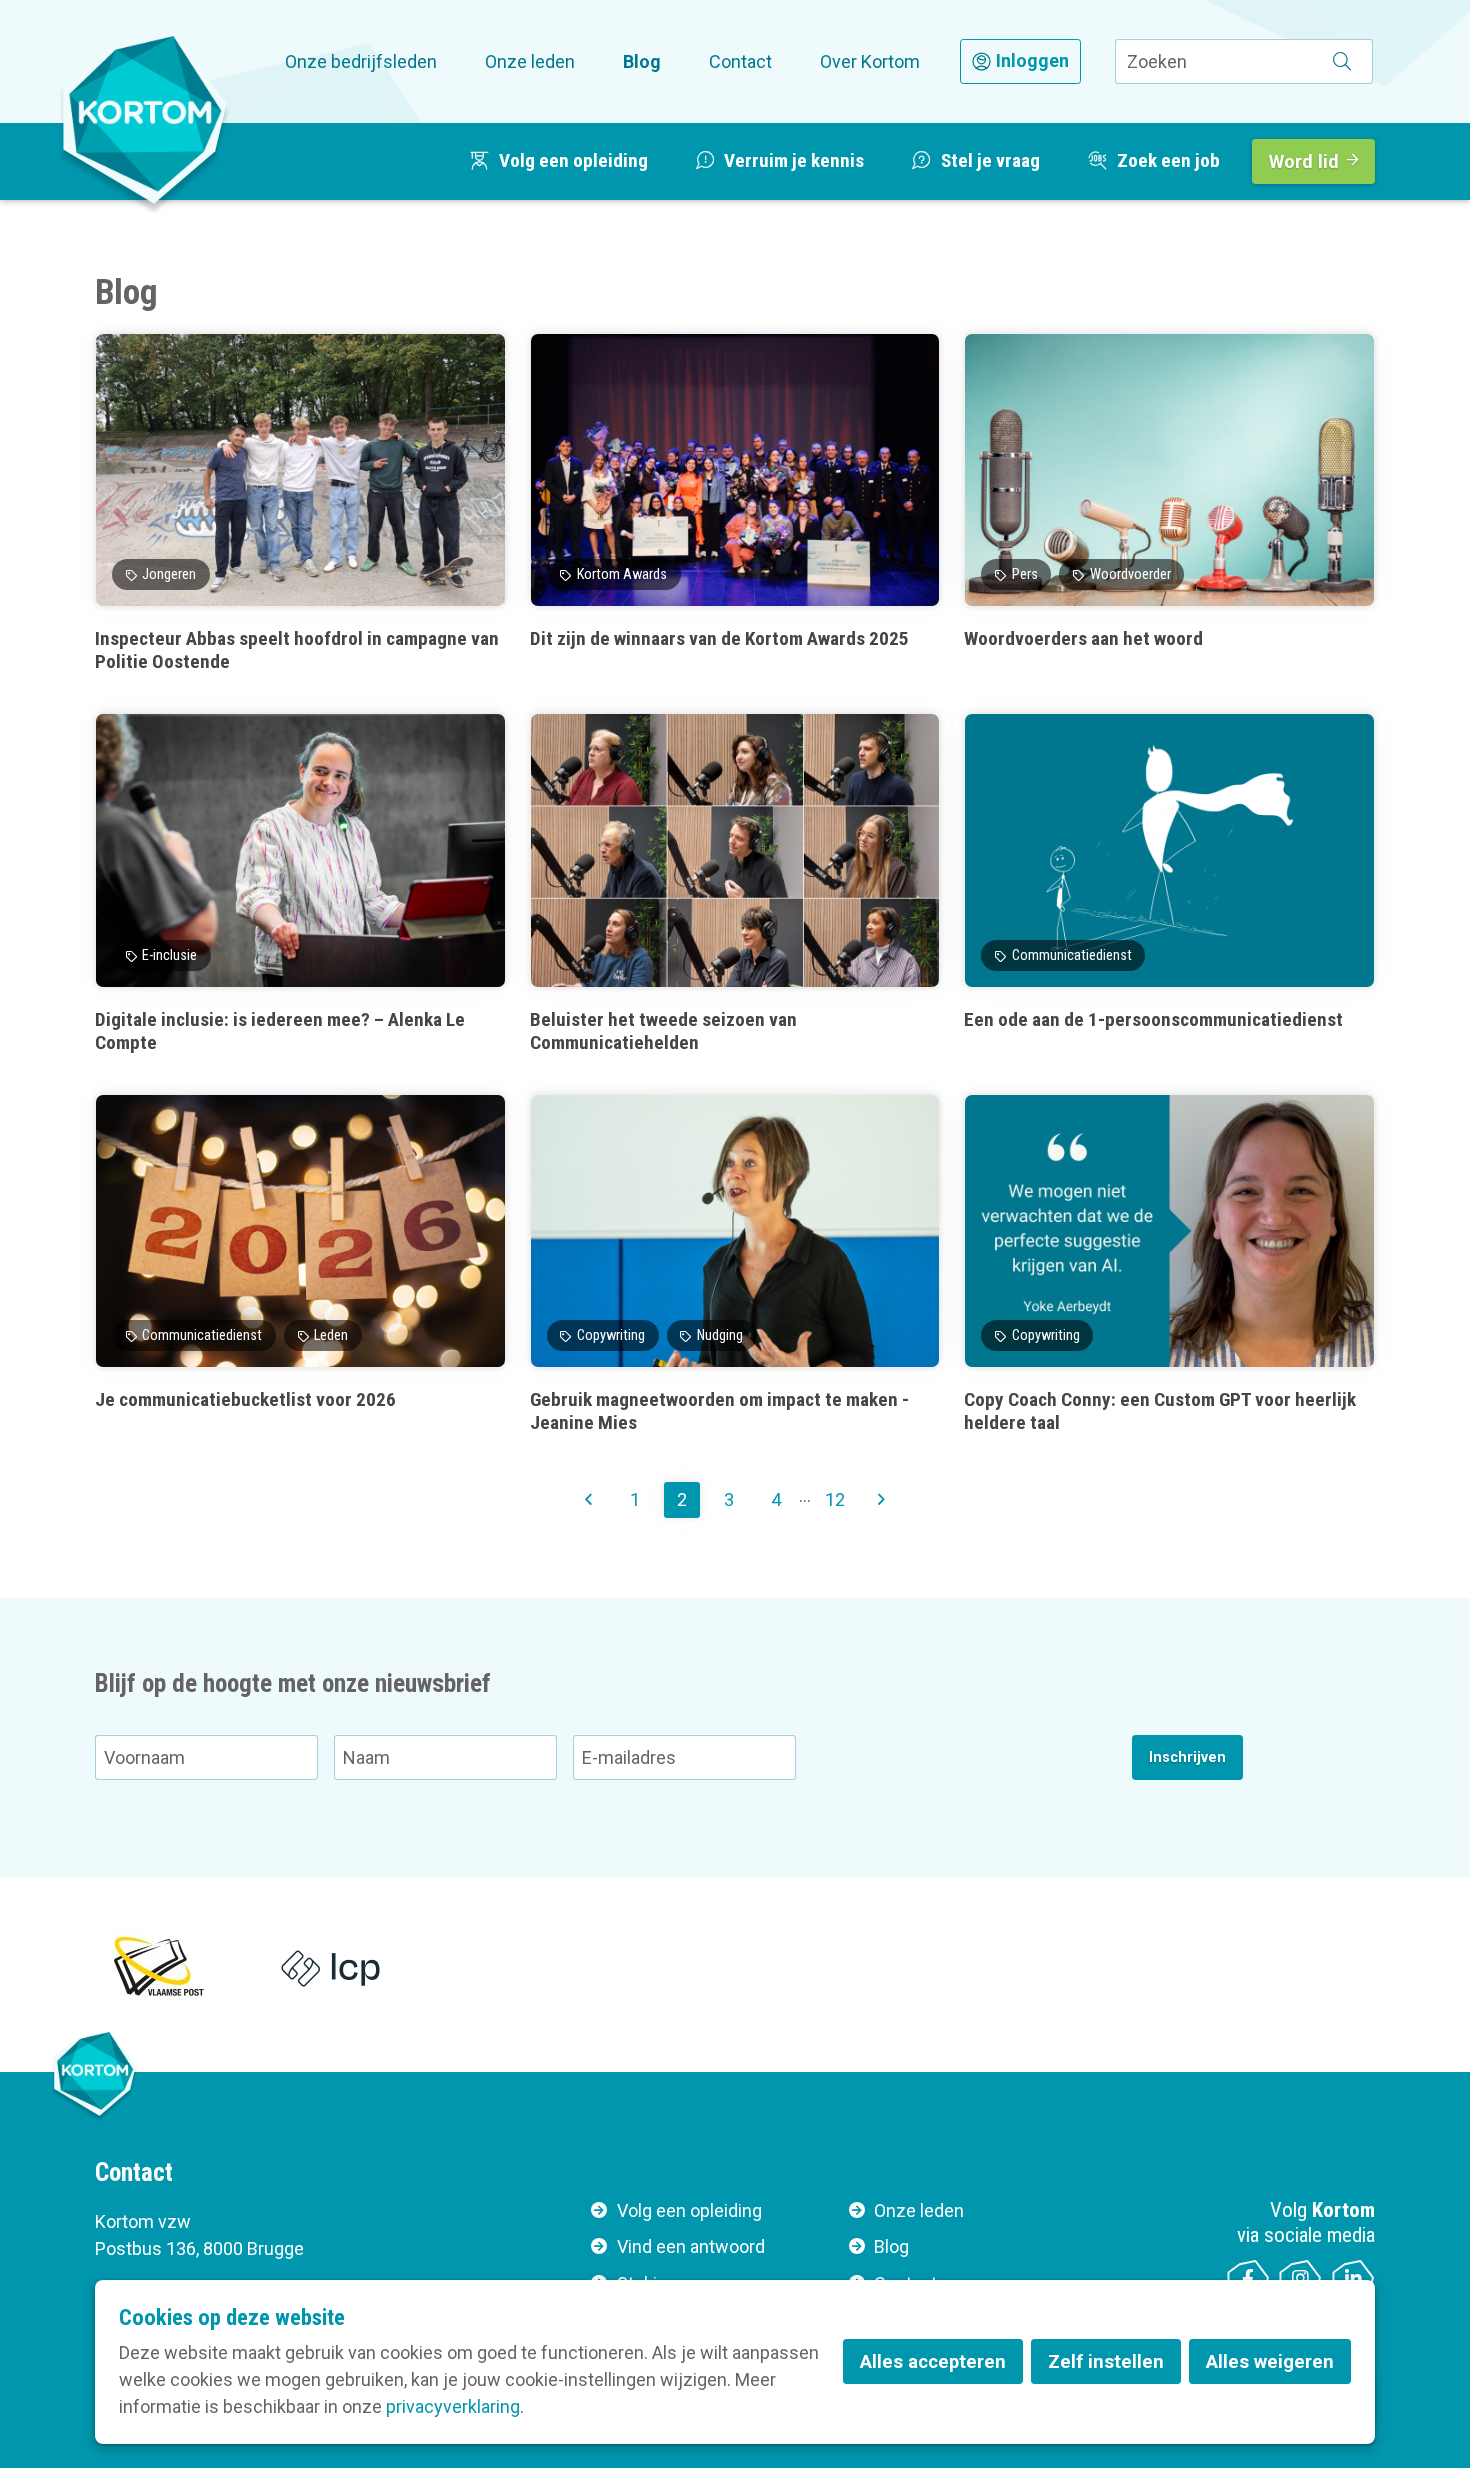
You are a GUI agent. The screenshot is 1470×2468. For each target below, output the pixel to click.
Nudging (720, 1335)
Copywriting (611, 1335)
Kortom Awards (622, 574)
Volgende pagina (881, 1500)
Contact (740, 61)
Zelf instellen (1106, 2361)
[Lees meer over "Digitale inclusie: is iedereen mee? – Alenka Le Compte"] (300, 883)
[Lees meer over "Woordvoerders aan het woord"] (1169, 503)
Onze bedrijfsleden (361, 61)
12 (835, 1499)
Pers (1025, 574)
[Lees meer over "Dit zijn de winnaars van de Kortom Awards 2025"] (735, 503)
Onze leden (530, 61)
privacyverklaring (453, 2406)
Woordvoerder (1130, 574)
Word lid (1304, 161)
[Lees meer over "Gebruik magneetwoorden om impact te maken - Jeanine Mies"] (735, 1264)
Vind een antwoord (691, 2246)
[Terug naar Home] (145, 119)
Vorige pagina (589, 1500)
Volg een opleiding (689, 2210)
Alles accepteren (933, 2361)
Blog (642, 61)
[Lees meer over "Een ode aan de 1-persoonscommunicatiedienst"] (1169, 883)
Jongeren (169, 574)
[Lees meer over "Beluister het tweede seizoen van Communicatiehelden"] (735, 883)
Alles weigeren (1270, 2361)
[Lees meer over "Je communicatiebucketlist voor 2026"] (300, 1264)
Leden (331, 1335)
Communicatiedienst (1072, 955)
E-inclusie (169, 955)
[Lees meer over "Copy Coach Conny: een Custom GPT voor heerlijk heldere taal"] (1169, 1264)
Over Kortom (870, 61)
